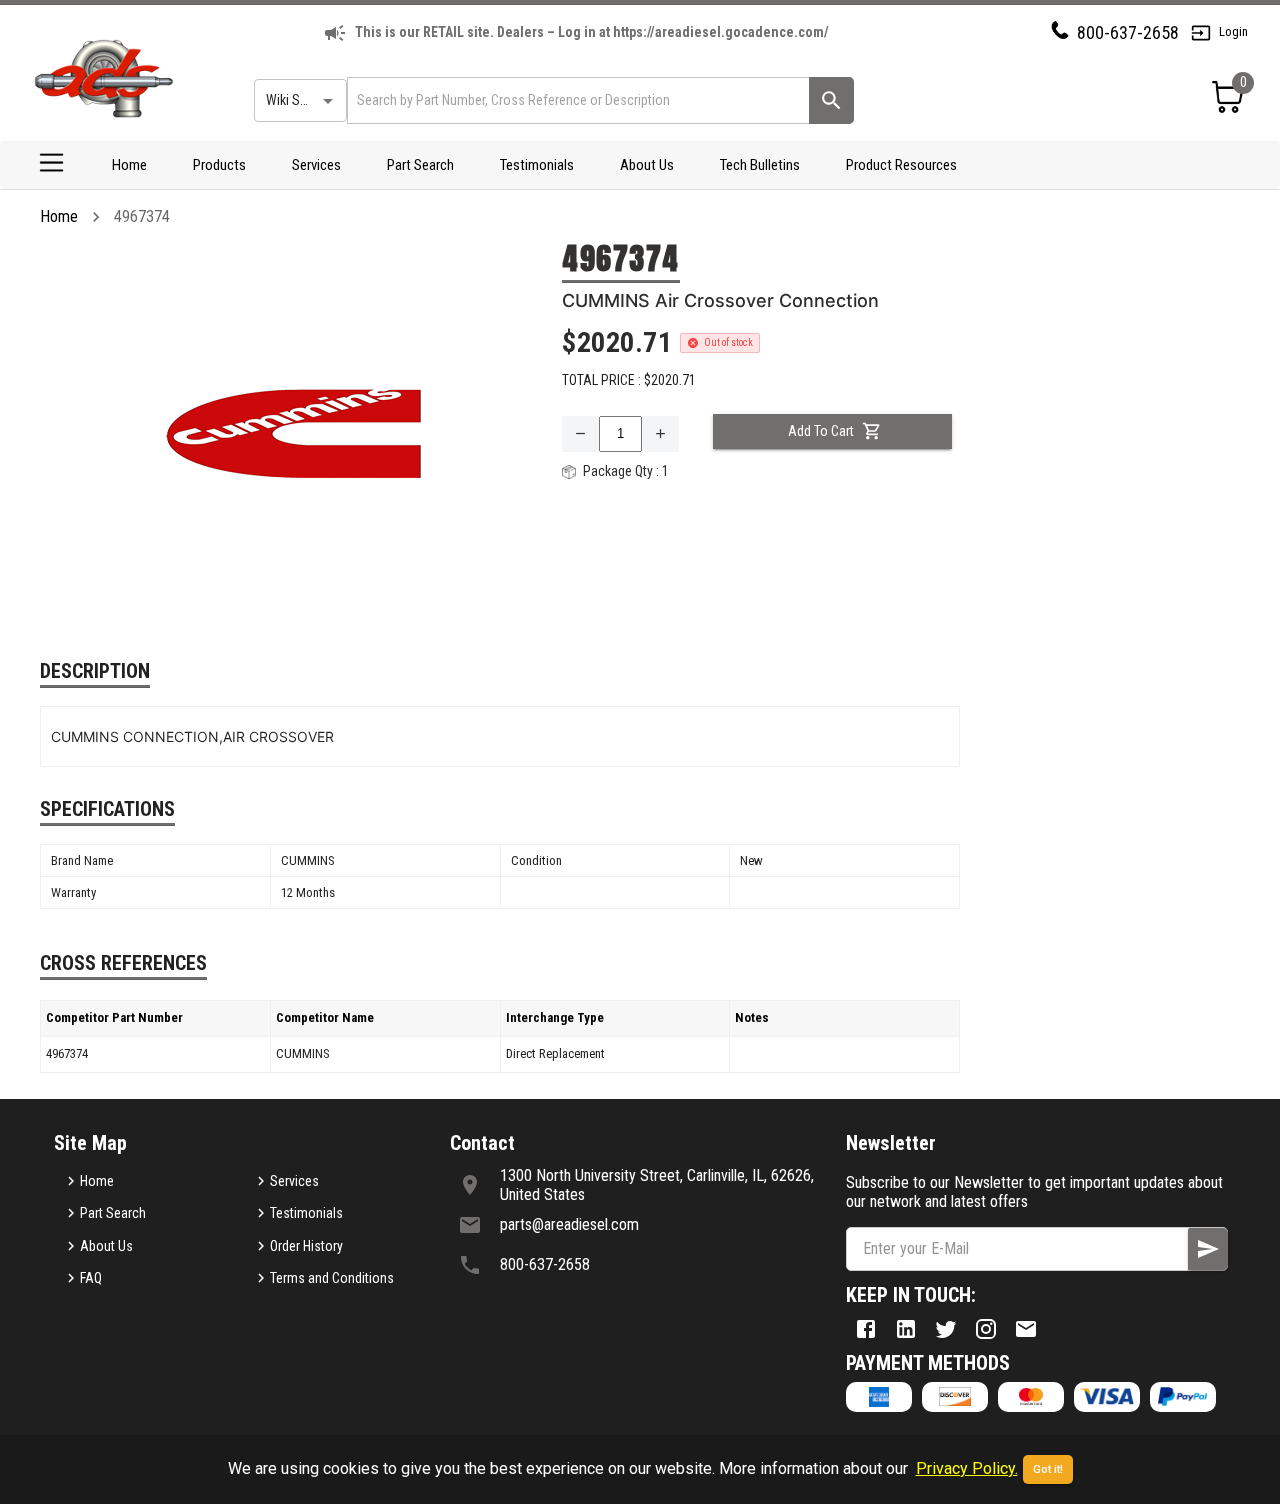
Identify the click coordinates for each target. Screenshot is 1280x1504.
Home (129, 165)
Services (316, 165)
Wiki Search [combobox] (299, 100)
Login (1233, 31)
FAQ (91, 1278)
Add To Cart (821, 431)
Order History (306, 1246)
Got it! (1048, 1469)
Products (219, 165)
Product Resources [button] (901, 165)
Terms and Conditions (332, 1278)
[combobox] (576, 100)
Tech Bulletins (760, 165)
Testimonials (537, 165)
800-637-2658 (1128, 32)
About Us (647, 165)
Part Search (420, 165)
